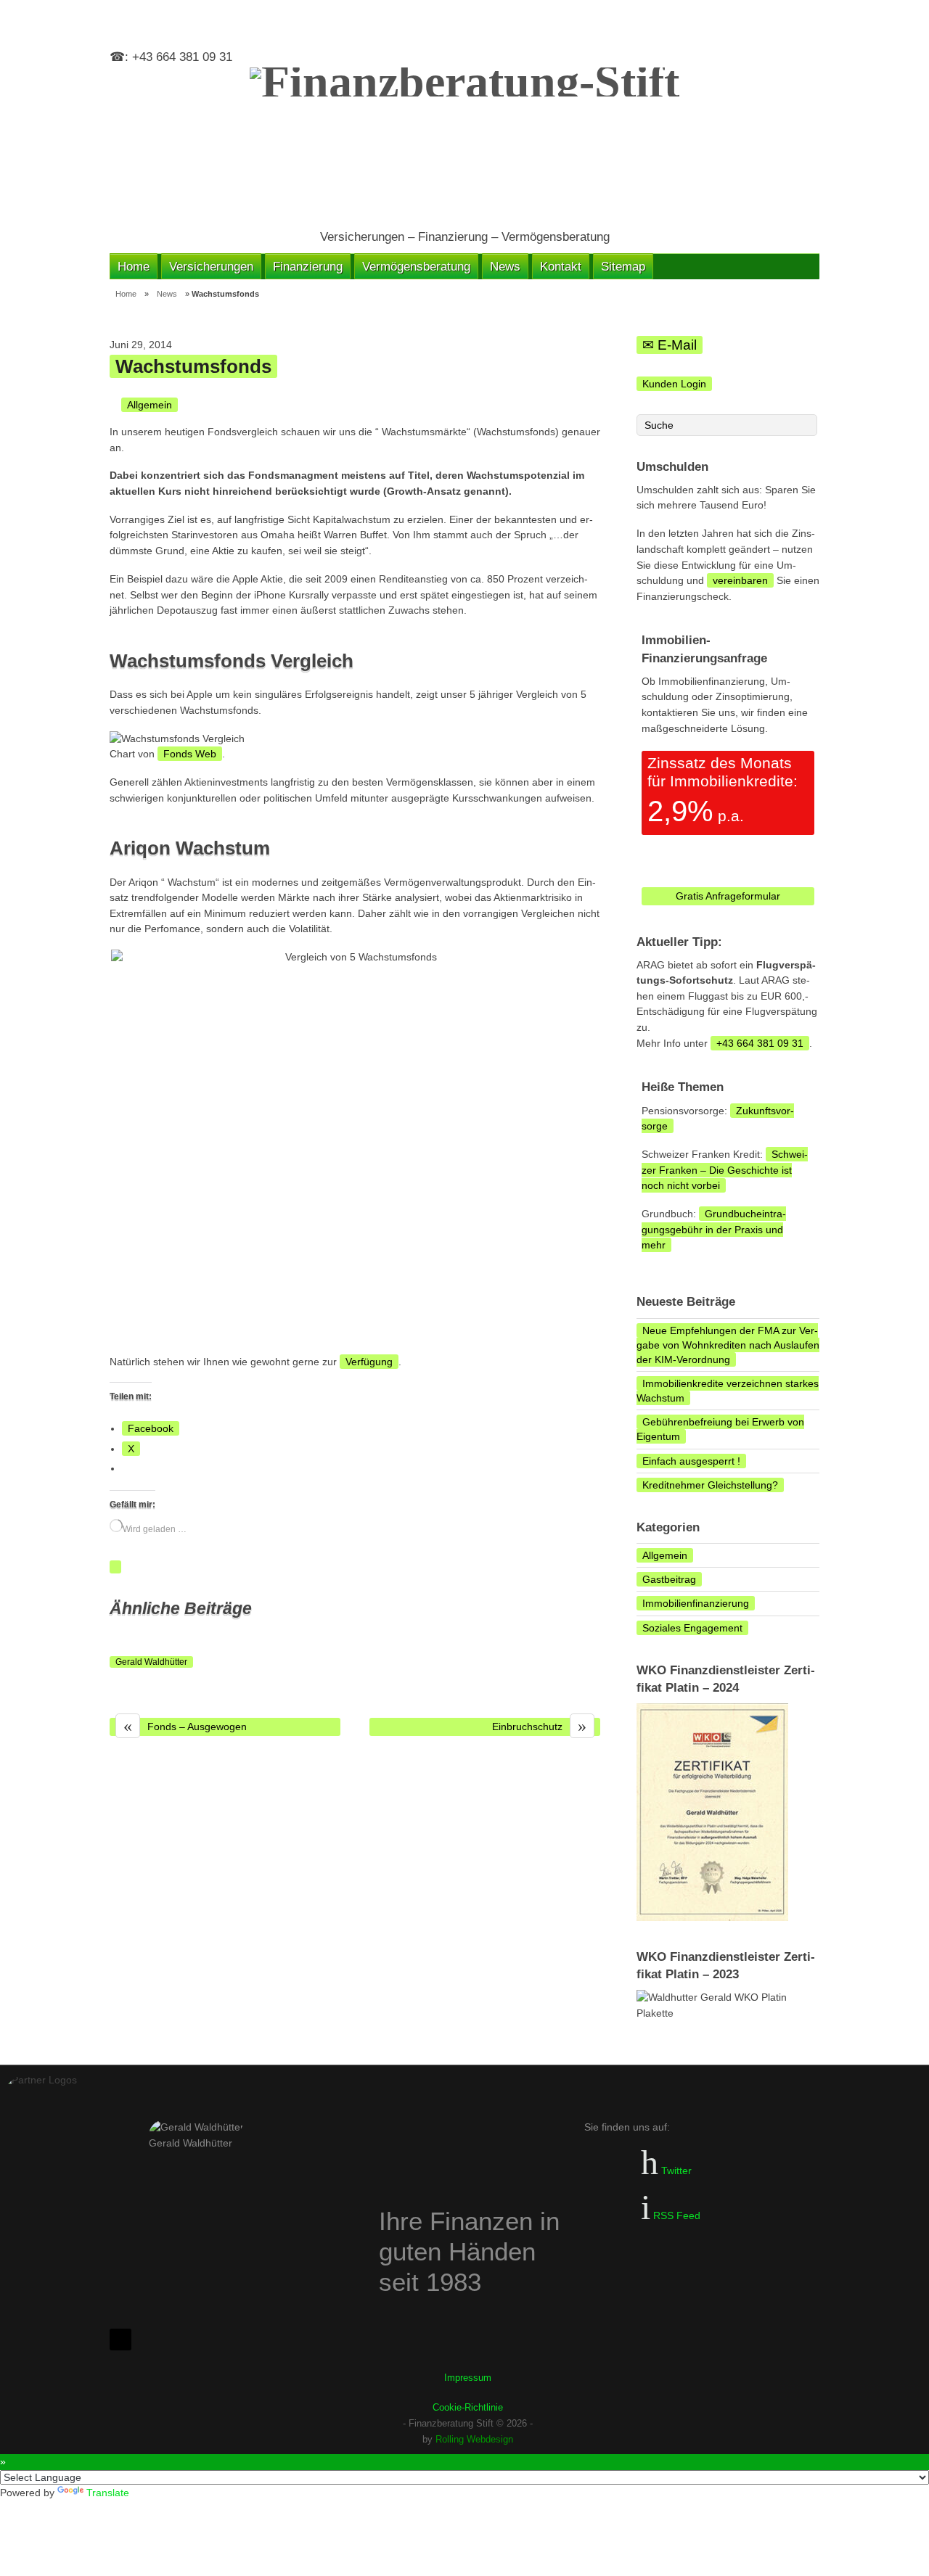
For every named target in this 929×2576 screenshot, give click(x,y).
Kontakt (561, 266)
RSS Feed (675, 2215)
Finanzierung (308, 266)
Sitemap (623, 266)
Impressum (468, 2378)
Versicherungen (211, 266)
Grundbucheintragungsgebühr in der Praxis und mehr (714, 1229)
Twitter (675, 2170)
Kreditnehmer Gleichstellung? (710, 1485)
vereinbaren (740, 580)
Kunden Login (674, 384)
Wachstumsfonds (193, 366)
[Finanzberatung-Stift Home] (464, 141)
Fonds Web (190, 754)
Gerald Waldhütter (151, 1662)
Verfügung (369, 1362)
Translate (108, 2493)
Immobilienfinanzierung (696, 1603)
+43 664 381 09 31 (760, 1043)
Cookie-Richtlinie (468, 2407)
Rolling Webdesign (474, 2439)
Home (134, 266)
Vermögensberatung (416, 266)
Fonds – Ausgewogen (185, 1727)
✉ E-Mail (670, 345)
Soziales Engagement (692, 1628)
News (505, 266)
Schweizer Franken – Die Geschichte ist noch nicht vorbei (725, 1170)
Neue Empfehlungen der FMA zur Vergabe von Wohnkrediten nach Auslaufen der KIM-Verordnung (728, 1345)
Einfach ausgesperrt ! (691, 1461)
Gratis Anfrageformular (728, 896)
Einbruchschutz (539, 1727)
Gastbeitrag (669, 1579)
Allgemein (150, 405)
